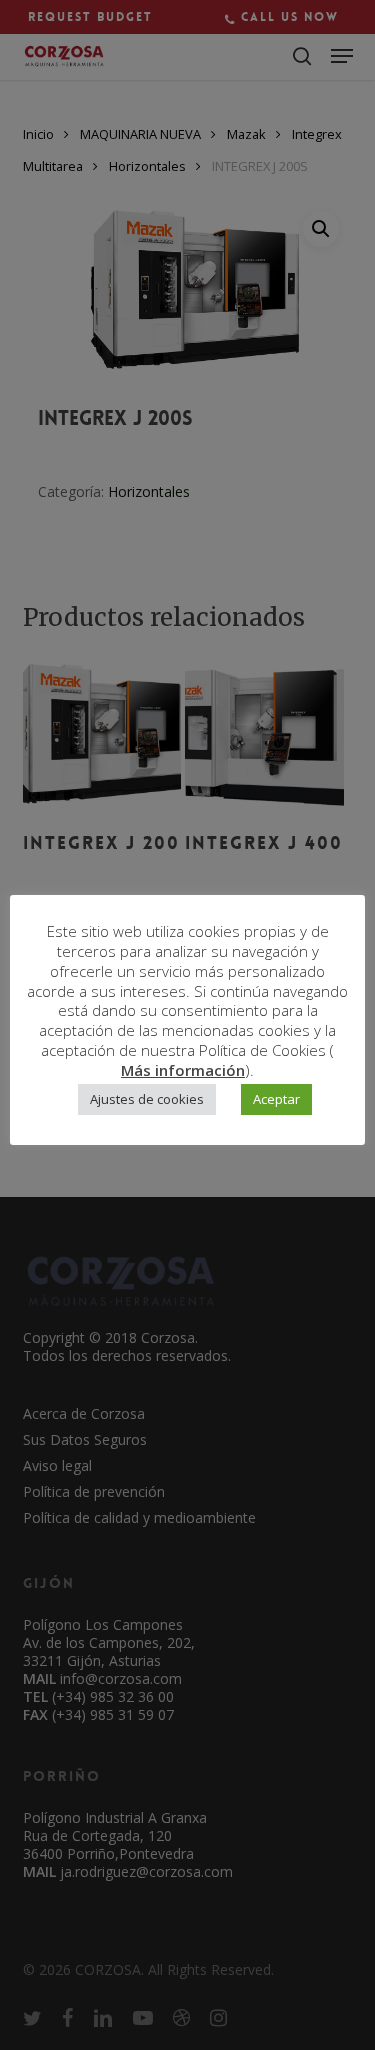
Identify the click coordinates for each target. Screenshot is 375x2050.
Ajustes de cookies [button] (147, 1099)
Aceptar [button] (276, 1099)
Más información (183, 1070)
